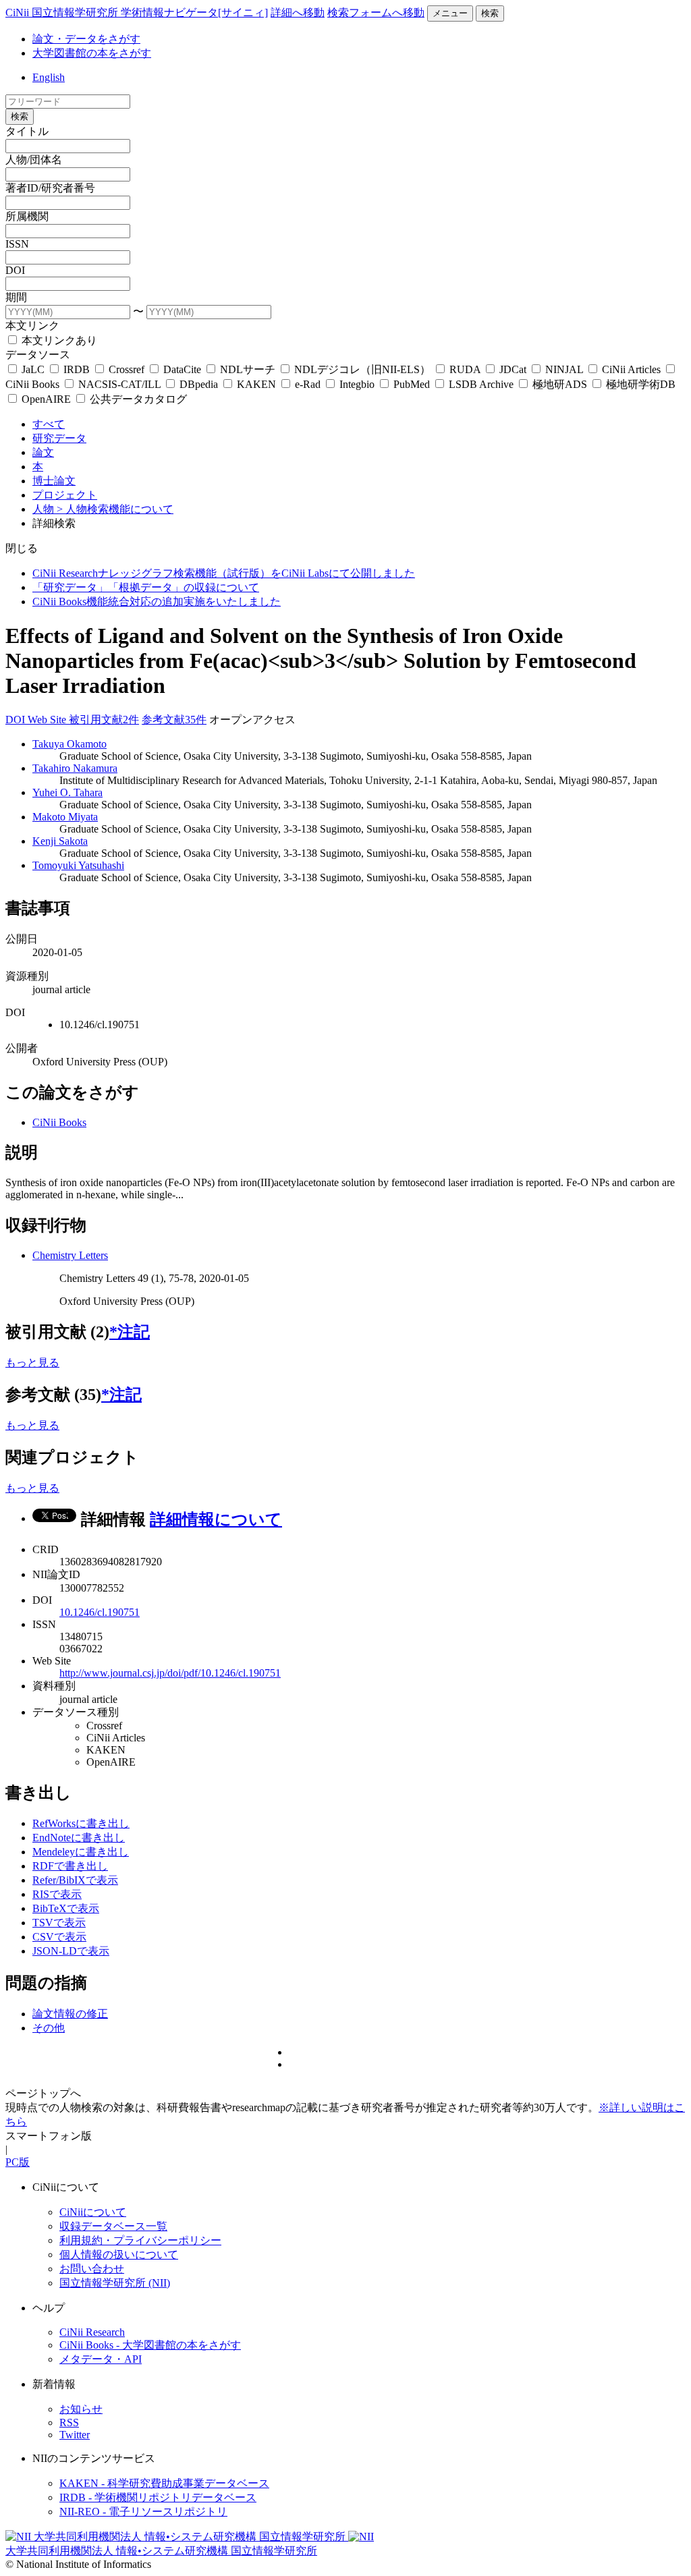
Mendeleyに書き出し (81, 1852)
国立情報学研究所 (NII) (115, 2283)
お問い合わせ (92, 2269)
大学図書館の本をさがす (92, 53)
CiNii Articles (631, 369)
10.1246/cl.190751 (100, 1612)
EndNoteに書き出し (79, 1838)
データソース (38, 355)
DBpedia (199, 384)
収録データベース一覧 (113, 2226)
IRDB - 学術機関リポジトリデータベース (158, 2497)
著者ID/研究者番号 (50, 188)
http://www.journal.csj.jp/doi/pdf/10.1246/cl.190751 (170, 1673)
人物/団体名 (34, 160)
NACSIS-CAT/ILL (119, 384)
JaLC (33, 369)
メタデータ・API (101, 2359)
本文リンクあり (58, 340)
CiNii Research (92, 2332)
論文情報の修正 (70, 2014)
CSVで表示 (59, 1937)
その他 (49, 2028)
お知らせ (81, 2409)
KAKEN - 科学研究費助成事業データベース (164, 2483)
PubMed (412, 384)
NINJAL (564, 369)
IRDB (77, 369)
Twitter (75, 2435)
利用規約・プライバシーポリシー (140, 2240)
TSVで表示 (59, 1923)
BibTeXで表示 (66, 1908)
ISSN (17, 244)
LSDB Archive (481, 384)
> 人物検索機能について (115, 509)
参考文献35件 (174, 720)
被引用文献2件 (104, 720)
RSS (69, 2423)
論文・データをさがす (86, 39)
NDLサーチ (248, 369)
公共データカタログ (137, 399)
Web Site (48, 720)
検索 (490, 13)
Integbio (357, 384)
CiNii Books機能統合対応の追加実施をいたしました (157, 601)
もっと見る (32, 1363)
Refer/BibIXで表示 (75, 1880)
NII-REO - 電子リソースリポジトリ (143, 2512)
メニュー (450, 13)
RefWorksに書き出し (81, 1823)
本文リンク (32, 326)
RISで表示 (57, 1894)
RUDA (465, 369)
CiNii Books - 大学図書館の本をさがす (150, 2345)
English (49, 77)
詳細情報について (216, 1519)
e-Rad (308, 384)
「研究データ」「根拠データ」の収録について (146, 587)
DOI (15, 270)
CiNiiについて (93, 2212)
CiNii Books (59, 1122)
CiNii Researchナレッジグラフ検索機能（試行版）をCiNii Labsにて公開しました (224, 573)
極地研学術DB (639, 384)
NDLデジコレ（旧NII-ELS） (362, 369)
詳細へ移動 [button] (298, 12)
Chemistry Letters (70, 1255)
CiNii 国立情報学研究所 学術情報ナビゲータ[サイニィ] (137, 12)
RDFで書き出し (70, 1866)
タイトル (27, 131)
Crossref (127, 369)
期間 (16, 297)
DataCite (182, 369)
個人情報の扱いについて (119, 2255)
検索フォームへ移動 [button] (376, 12)
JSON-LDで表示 (71, 1951)
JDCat (513, 369)
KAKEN (256, 384)
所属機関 (27, 216)
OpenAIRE (46, 399)
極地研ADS (560, 384)
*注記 (130, 1332)
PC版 (18, 2162)
